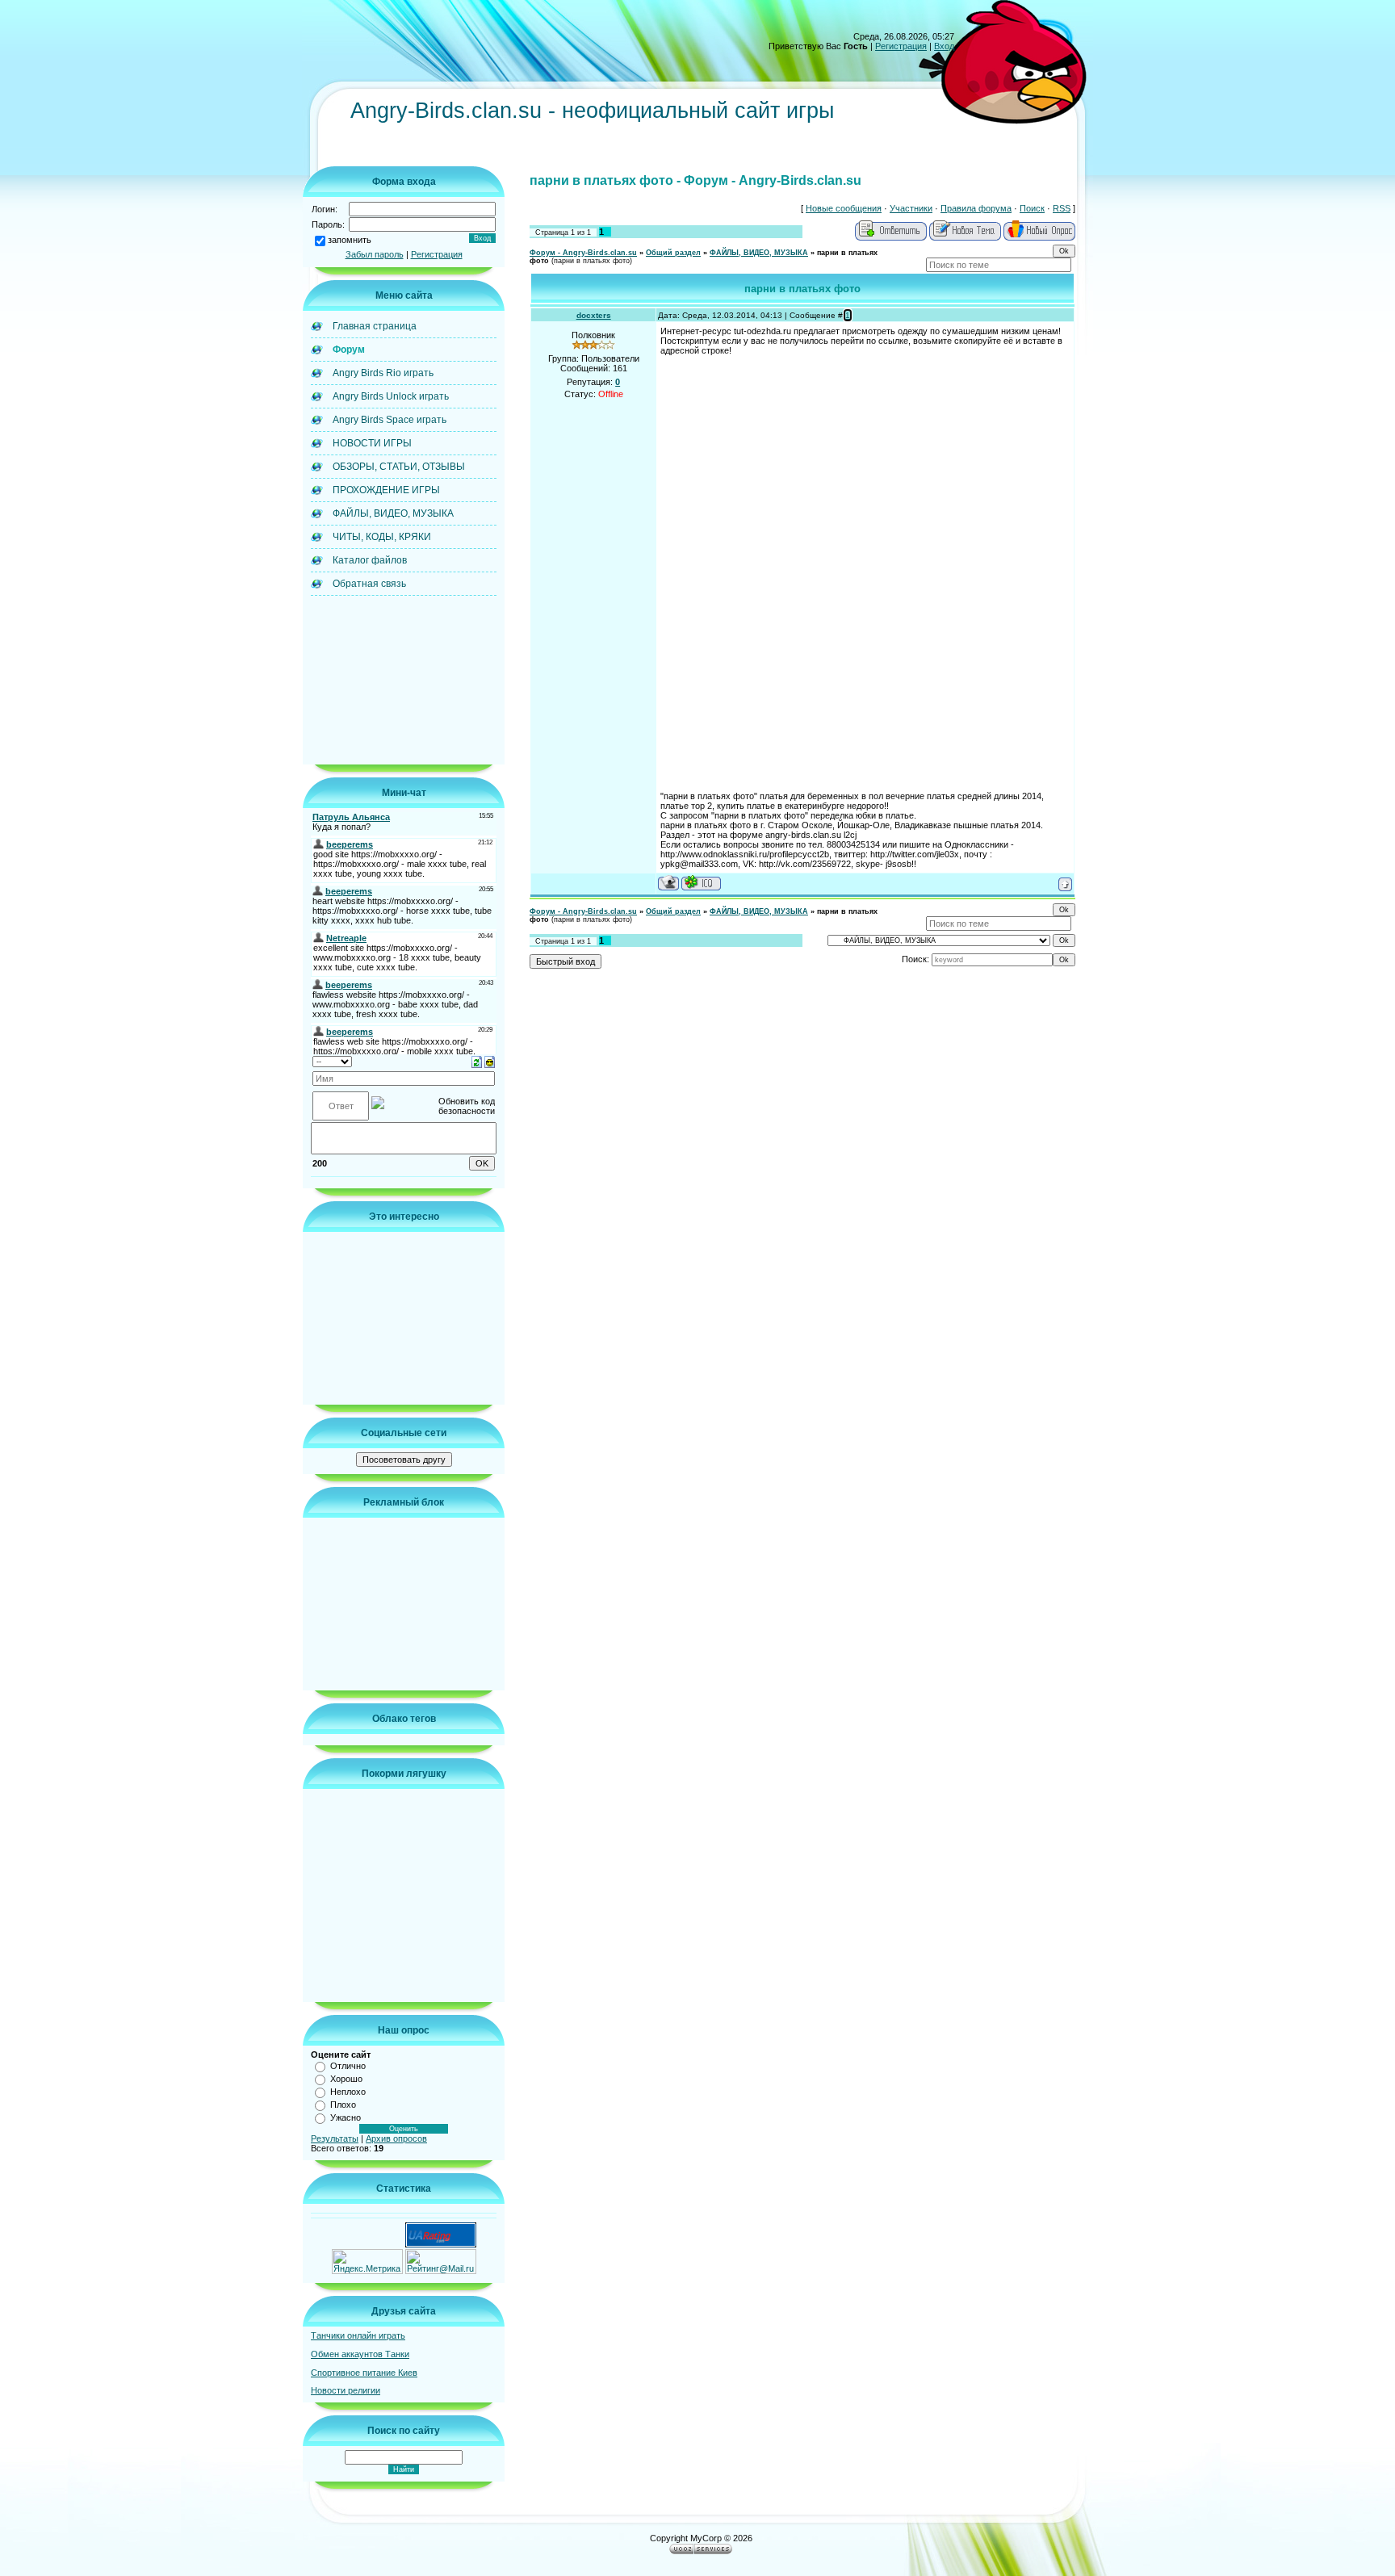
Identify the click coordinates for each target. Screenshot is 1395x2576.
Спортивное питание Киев (364, 2373)
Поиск (1032, 208)
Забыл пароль (375, 254)
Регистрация (901, 46)
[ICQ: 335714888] (701, 883)
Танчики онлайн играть (358, 2335)
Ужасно (346, 2117)
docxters (594, 315)
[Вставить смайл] (490, 1061)
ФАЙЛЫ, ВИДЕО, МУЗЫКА (759, 253)
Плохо (343, 2105)
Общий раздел (673, 253)
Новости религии (346, 2390)
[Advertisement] (644, 151)
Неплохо (348, 2092)
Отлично (348, 2066)
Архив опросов (396, 2138)
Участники (911, 208)
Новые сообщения (844, 208)
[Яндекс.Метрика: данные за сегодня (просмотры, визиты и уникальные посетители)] (367, 2262)
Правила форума (976, 208)
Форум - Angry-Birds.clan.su (583, 253)
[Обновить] (477, 1061)
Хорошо (346, 2079)
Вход (944, 46)
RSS (1062, 208)
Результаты (335, 2138)
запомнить (350, 240)
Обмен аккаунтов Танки (360, 2354)
